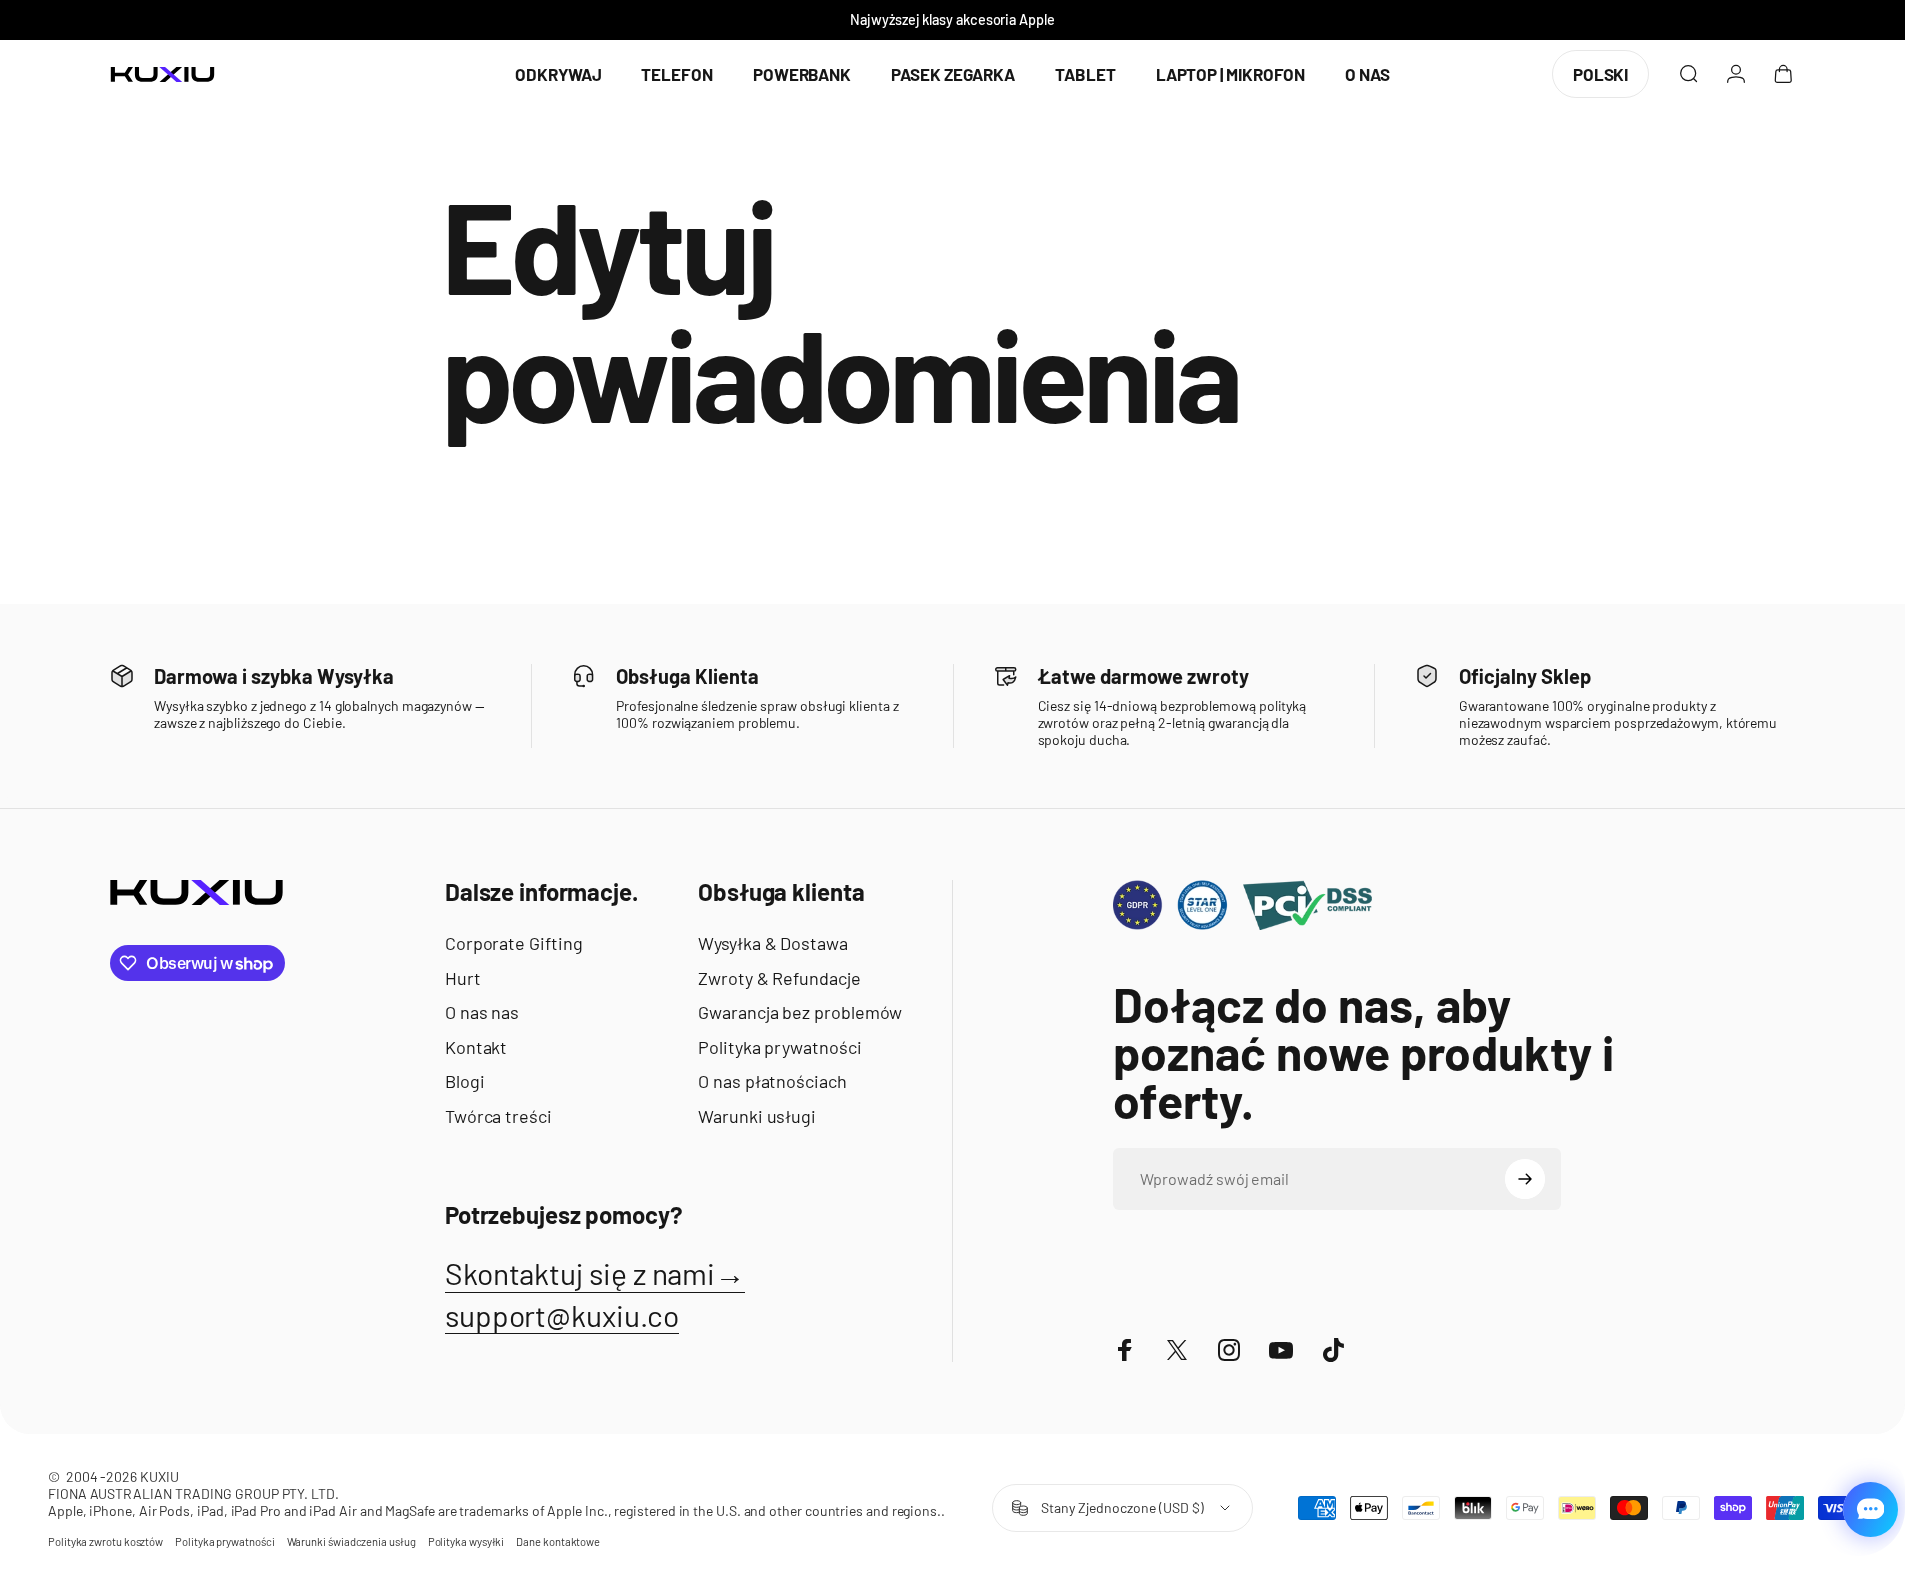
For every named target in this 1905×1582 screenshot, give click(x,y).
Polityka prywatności (779, 1047)
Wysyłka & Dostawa (773, 943)
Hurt (463, 978)
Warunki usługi (757, 1116)
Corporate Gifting (514, 943)
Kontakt (476, 1047)
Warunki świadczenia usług (351, 1541)
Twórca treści (498, 1116)
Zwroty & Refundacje (779, 978)
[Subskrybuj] (1525, 1179)
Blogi (465, 1081)
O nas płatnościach (772, 1081)
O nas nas (482, 1012)
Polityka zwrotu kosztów (105, 1541)
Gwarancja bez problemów (800, 1012)
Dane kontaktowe (558, 1541)
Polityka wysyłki (466, 1541)
